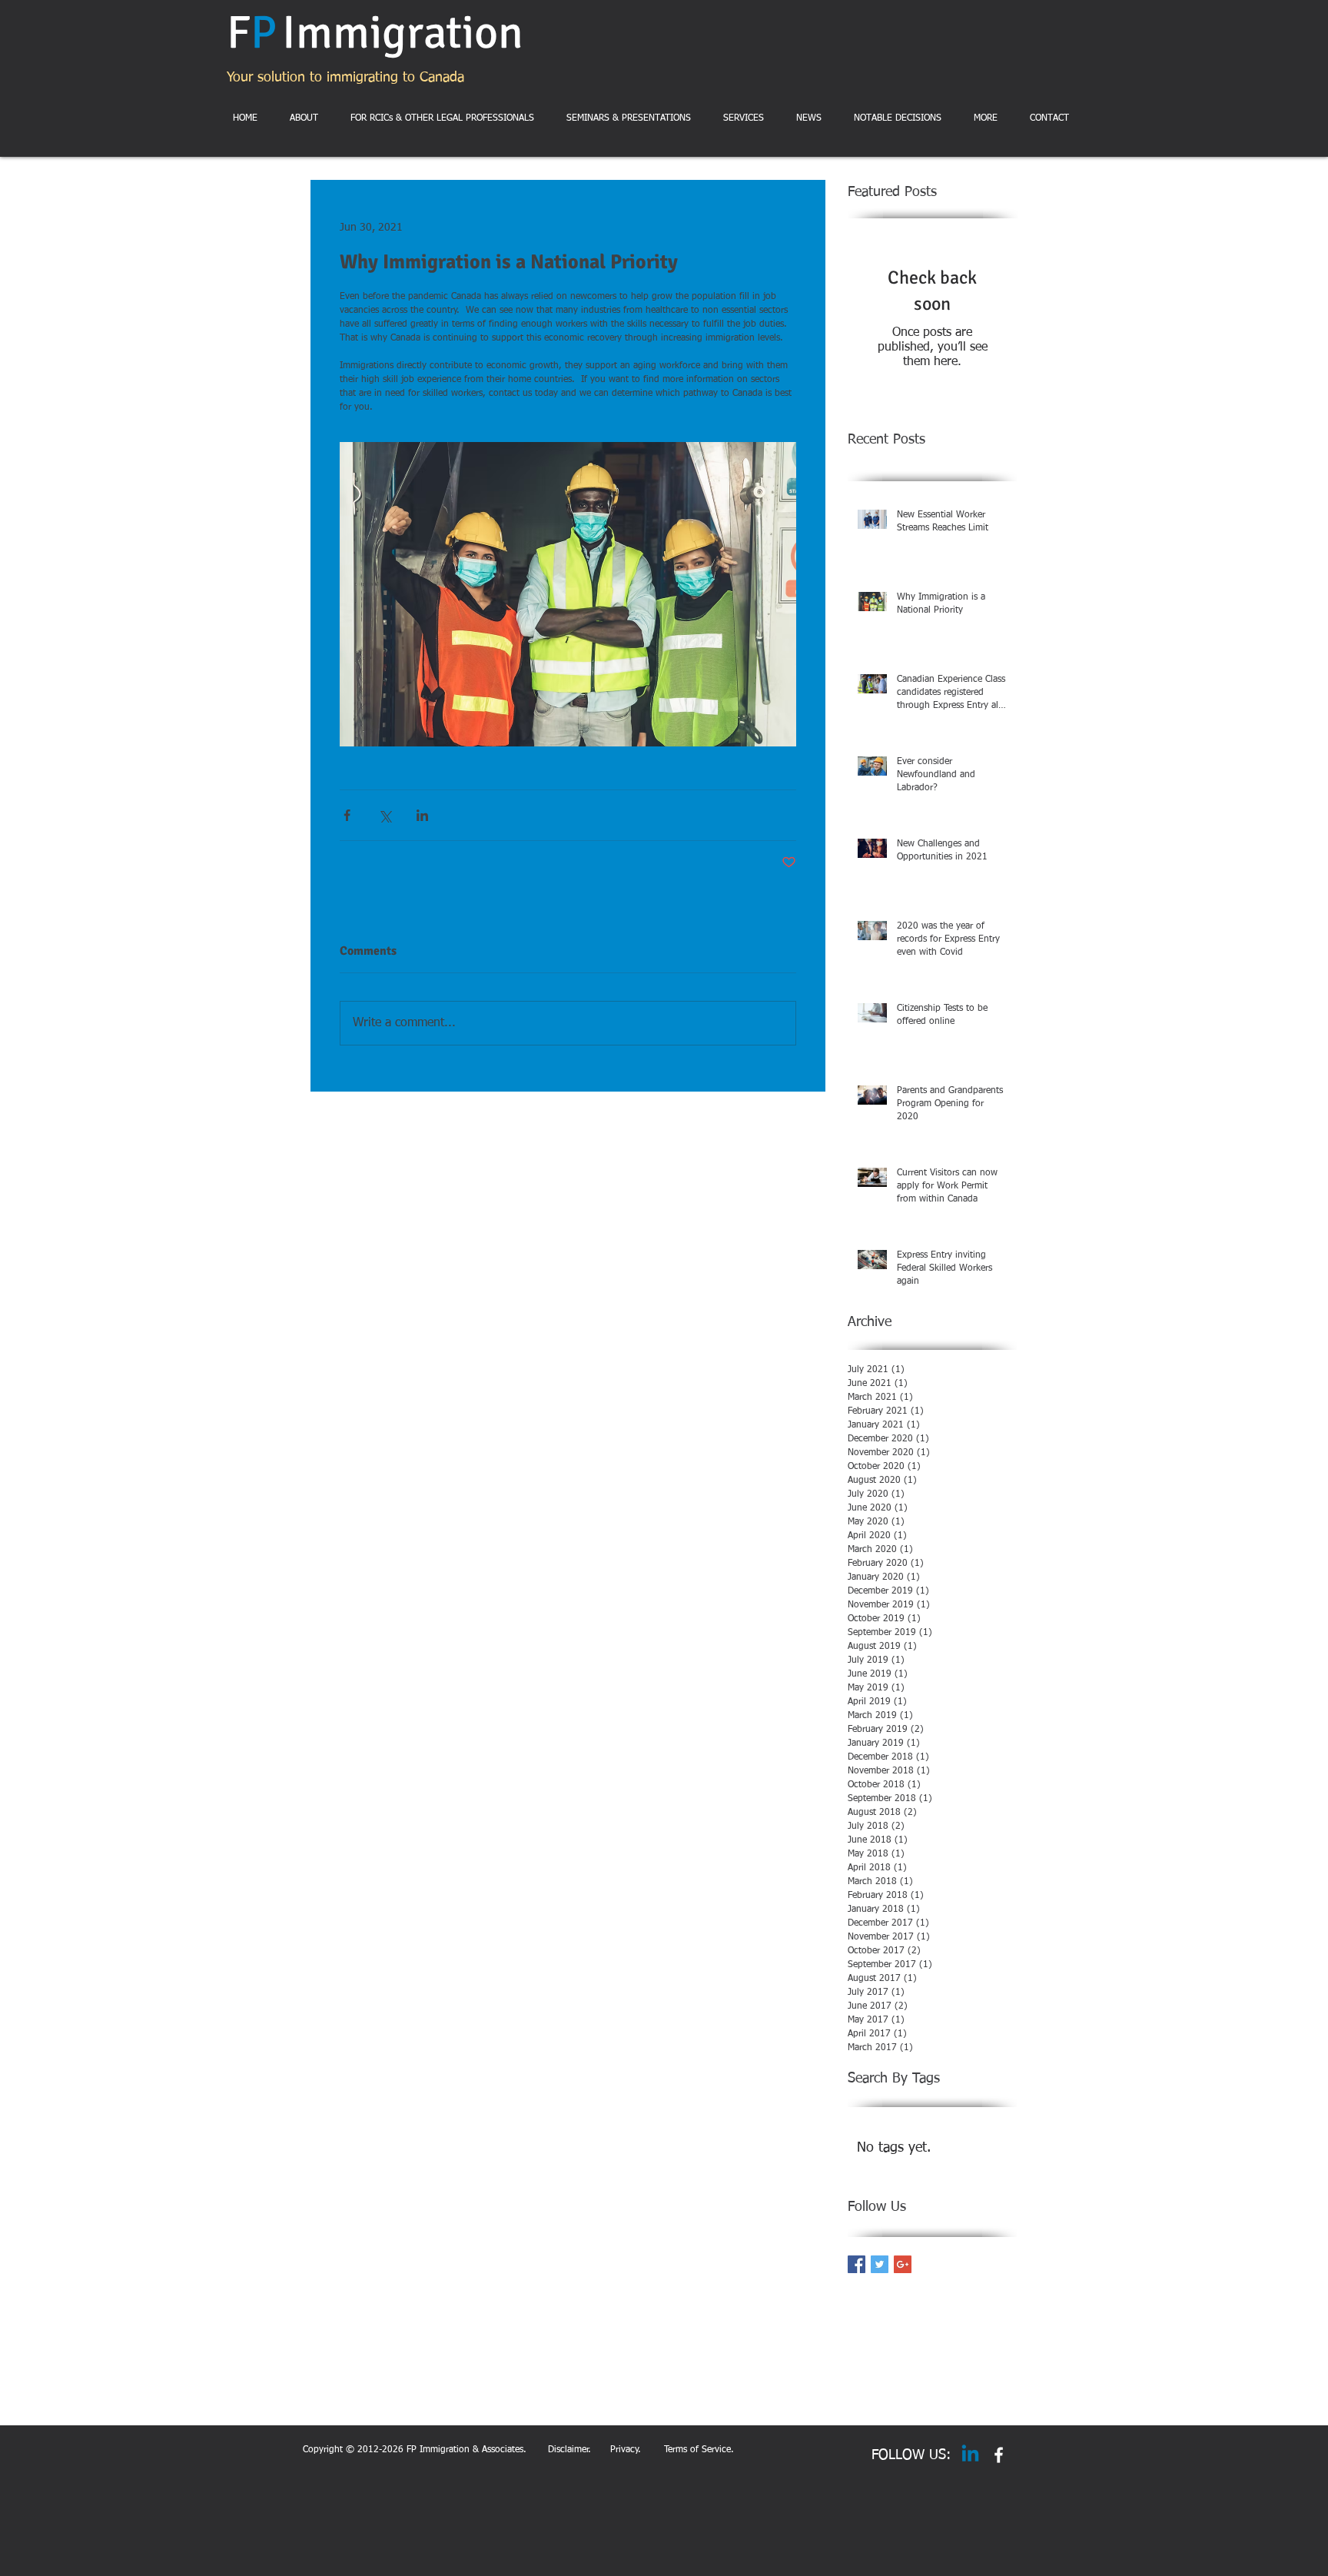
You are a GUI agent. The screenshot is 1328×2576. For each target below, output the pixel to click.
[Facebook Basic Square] (857, 2264)
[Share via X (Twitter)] (385, 815)
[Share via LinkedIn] (422, 815)
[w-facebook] (999, 2455)
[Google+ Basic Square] (903, 2264)
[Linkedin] (970, 2455)
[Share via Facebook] (347, 815)
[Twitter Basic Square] (880, 2264)
